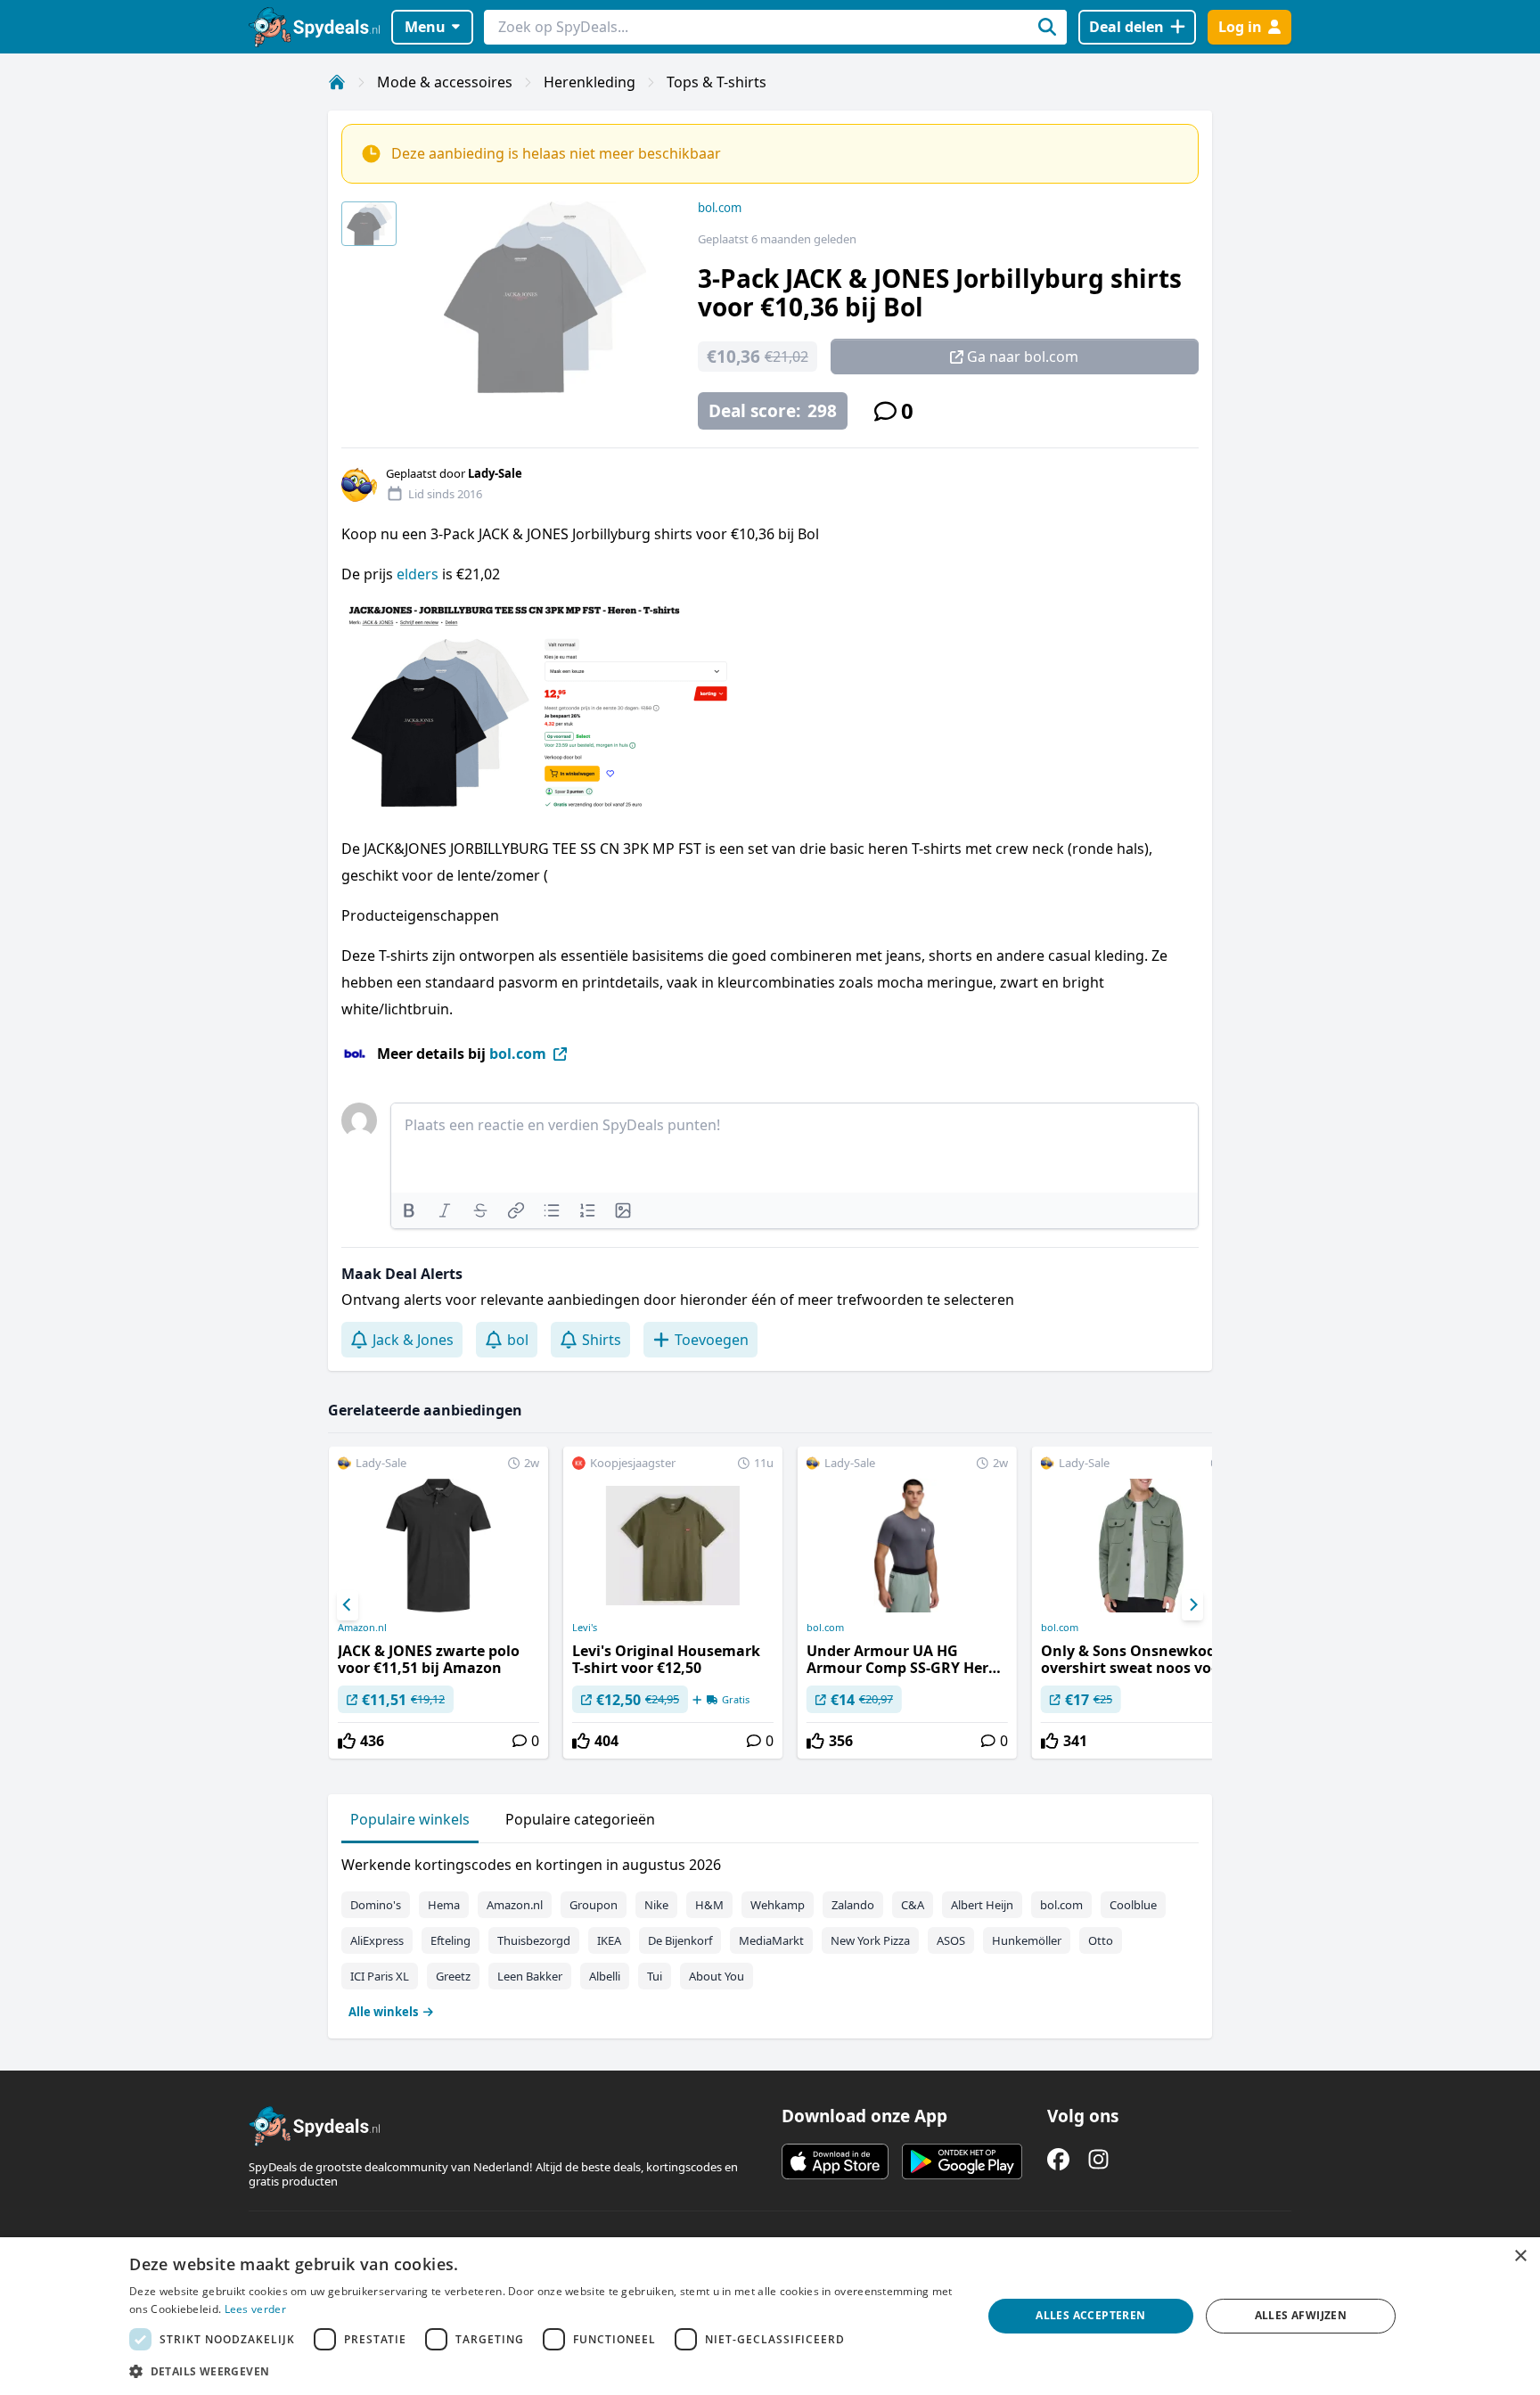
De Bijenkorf (680, 1940)
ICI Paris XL (380, 1976)
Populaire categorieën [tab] (580, 1819)
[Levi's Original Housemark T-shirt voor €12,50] (673, 1603)
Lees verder (255, 2309)
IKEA (609, 1940)
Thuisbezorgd (534, 1940)
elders (418, 574)
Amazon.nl (362, 1628)
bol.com (720, 208)
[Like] (347, 1741)
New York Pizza (870, 1940)
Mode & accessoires (445, 82)
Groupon (594, 1905)
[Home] (337, 82)
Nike (656, 1905)
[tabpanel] (770, 1934)
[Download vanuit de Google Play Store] (962, 2161)
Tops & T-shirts (717, 82)
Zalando (853, 1905)
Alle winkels (383, 2012)
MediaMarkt (771, 1940)
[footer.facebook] (1058, 2159)
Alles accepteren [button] (1090, 2315)
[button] (543, 2371)
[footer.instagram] (1098, 2159)
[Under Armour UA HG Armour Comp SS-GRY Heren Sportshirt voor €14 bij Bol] (907, 1603)
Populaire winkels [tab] (410, 1819)
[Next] (1192, 1605)
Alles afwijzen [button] (1301, 2315)
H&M (709, 1905)
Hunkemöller (1027, 1940)
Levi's (585, 1628)
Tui (655, 1976)
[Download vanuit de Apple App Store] (835, 2161)
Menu (425, 27)
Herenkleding (590, 82)
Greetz (453, 1976)
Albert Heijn (982, 1905)
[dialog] (770, 2316)
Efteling (451, 1940)
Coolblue (1133, 1905)
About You (717, 1976)
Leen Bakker (530, 1976)
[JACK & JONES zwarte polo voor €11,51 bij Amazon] (438, 1603)
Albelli (605, 1976)
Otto (1101, 1940)
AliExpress (377, 1940)
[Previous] (348, 1605)
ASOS (951, 1940)
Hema (444, 1905)
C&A (913, 1905)
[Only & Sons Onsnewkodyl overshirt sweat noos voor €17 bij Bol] (1142, 1603)
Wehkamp (778, 1905)
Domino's (376, 1905)
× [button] (1520, 2256)
